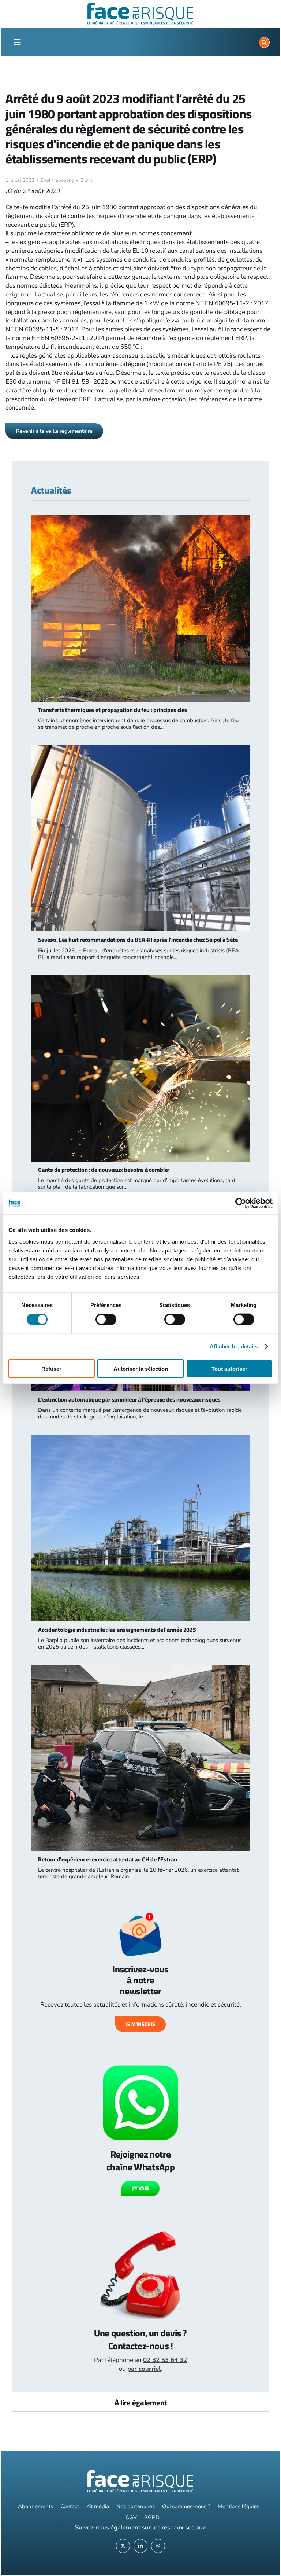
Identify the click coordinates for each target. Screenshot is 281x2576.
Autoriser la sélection (141, 1368)
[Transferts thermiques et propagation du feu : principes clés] (140, 519)
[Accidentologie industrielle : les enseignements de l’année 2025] (140, 1439)
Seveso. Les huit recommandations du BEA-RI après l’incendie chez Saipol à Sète (138, 940)
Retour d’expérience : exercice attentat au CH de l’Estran (107, 1859)
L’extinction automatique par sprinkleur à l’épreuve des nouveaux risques (129, 1399)
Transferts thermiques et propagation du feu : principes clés (113, 710)
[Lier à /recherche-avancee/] (264, 43)
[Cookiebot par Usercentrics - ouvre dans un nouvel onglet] (241, 1203)
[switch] (106, 1320)
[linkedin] (140, 2546)
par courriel (144, 2369)
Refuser (51, 1368)
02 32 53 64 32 (165, 2360)
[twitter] (123, 2546)
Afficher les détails (234, 1346)
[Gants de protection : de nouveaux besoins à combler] (140, 979)
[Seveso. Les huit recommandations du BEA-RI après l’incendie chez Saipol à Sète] (140, 749)
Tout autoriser (229, 1368)
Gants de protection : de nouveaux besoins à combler (104, 1170)
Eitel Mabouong (57, 180)
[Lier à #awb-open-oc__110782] (17, 43)
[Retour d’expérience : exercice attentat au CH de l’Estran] (140, 1669)
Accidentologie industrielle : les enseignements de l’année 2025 (117, 1630)
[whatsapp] (158, 2546)
